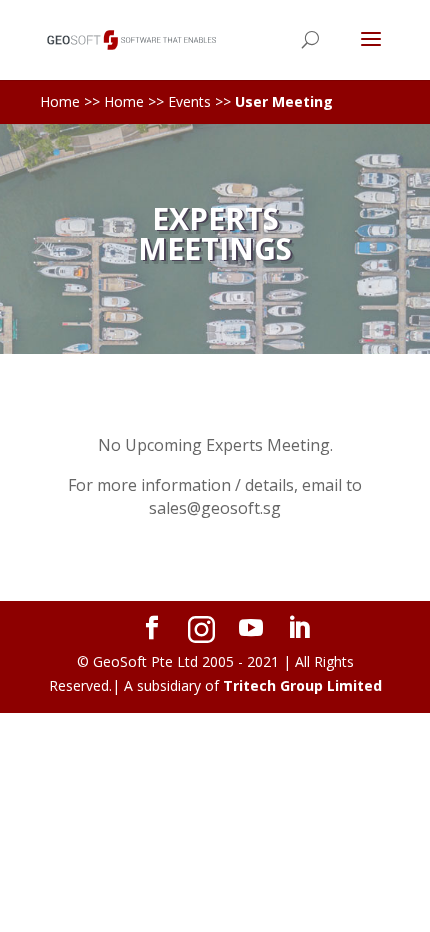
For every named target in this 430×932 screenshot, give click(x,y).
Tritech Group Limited (302, 685)
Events (189, 101)
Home (60, 101)
